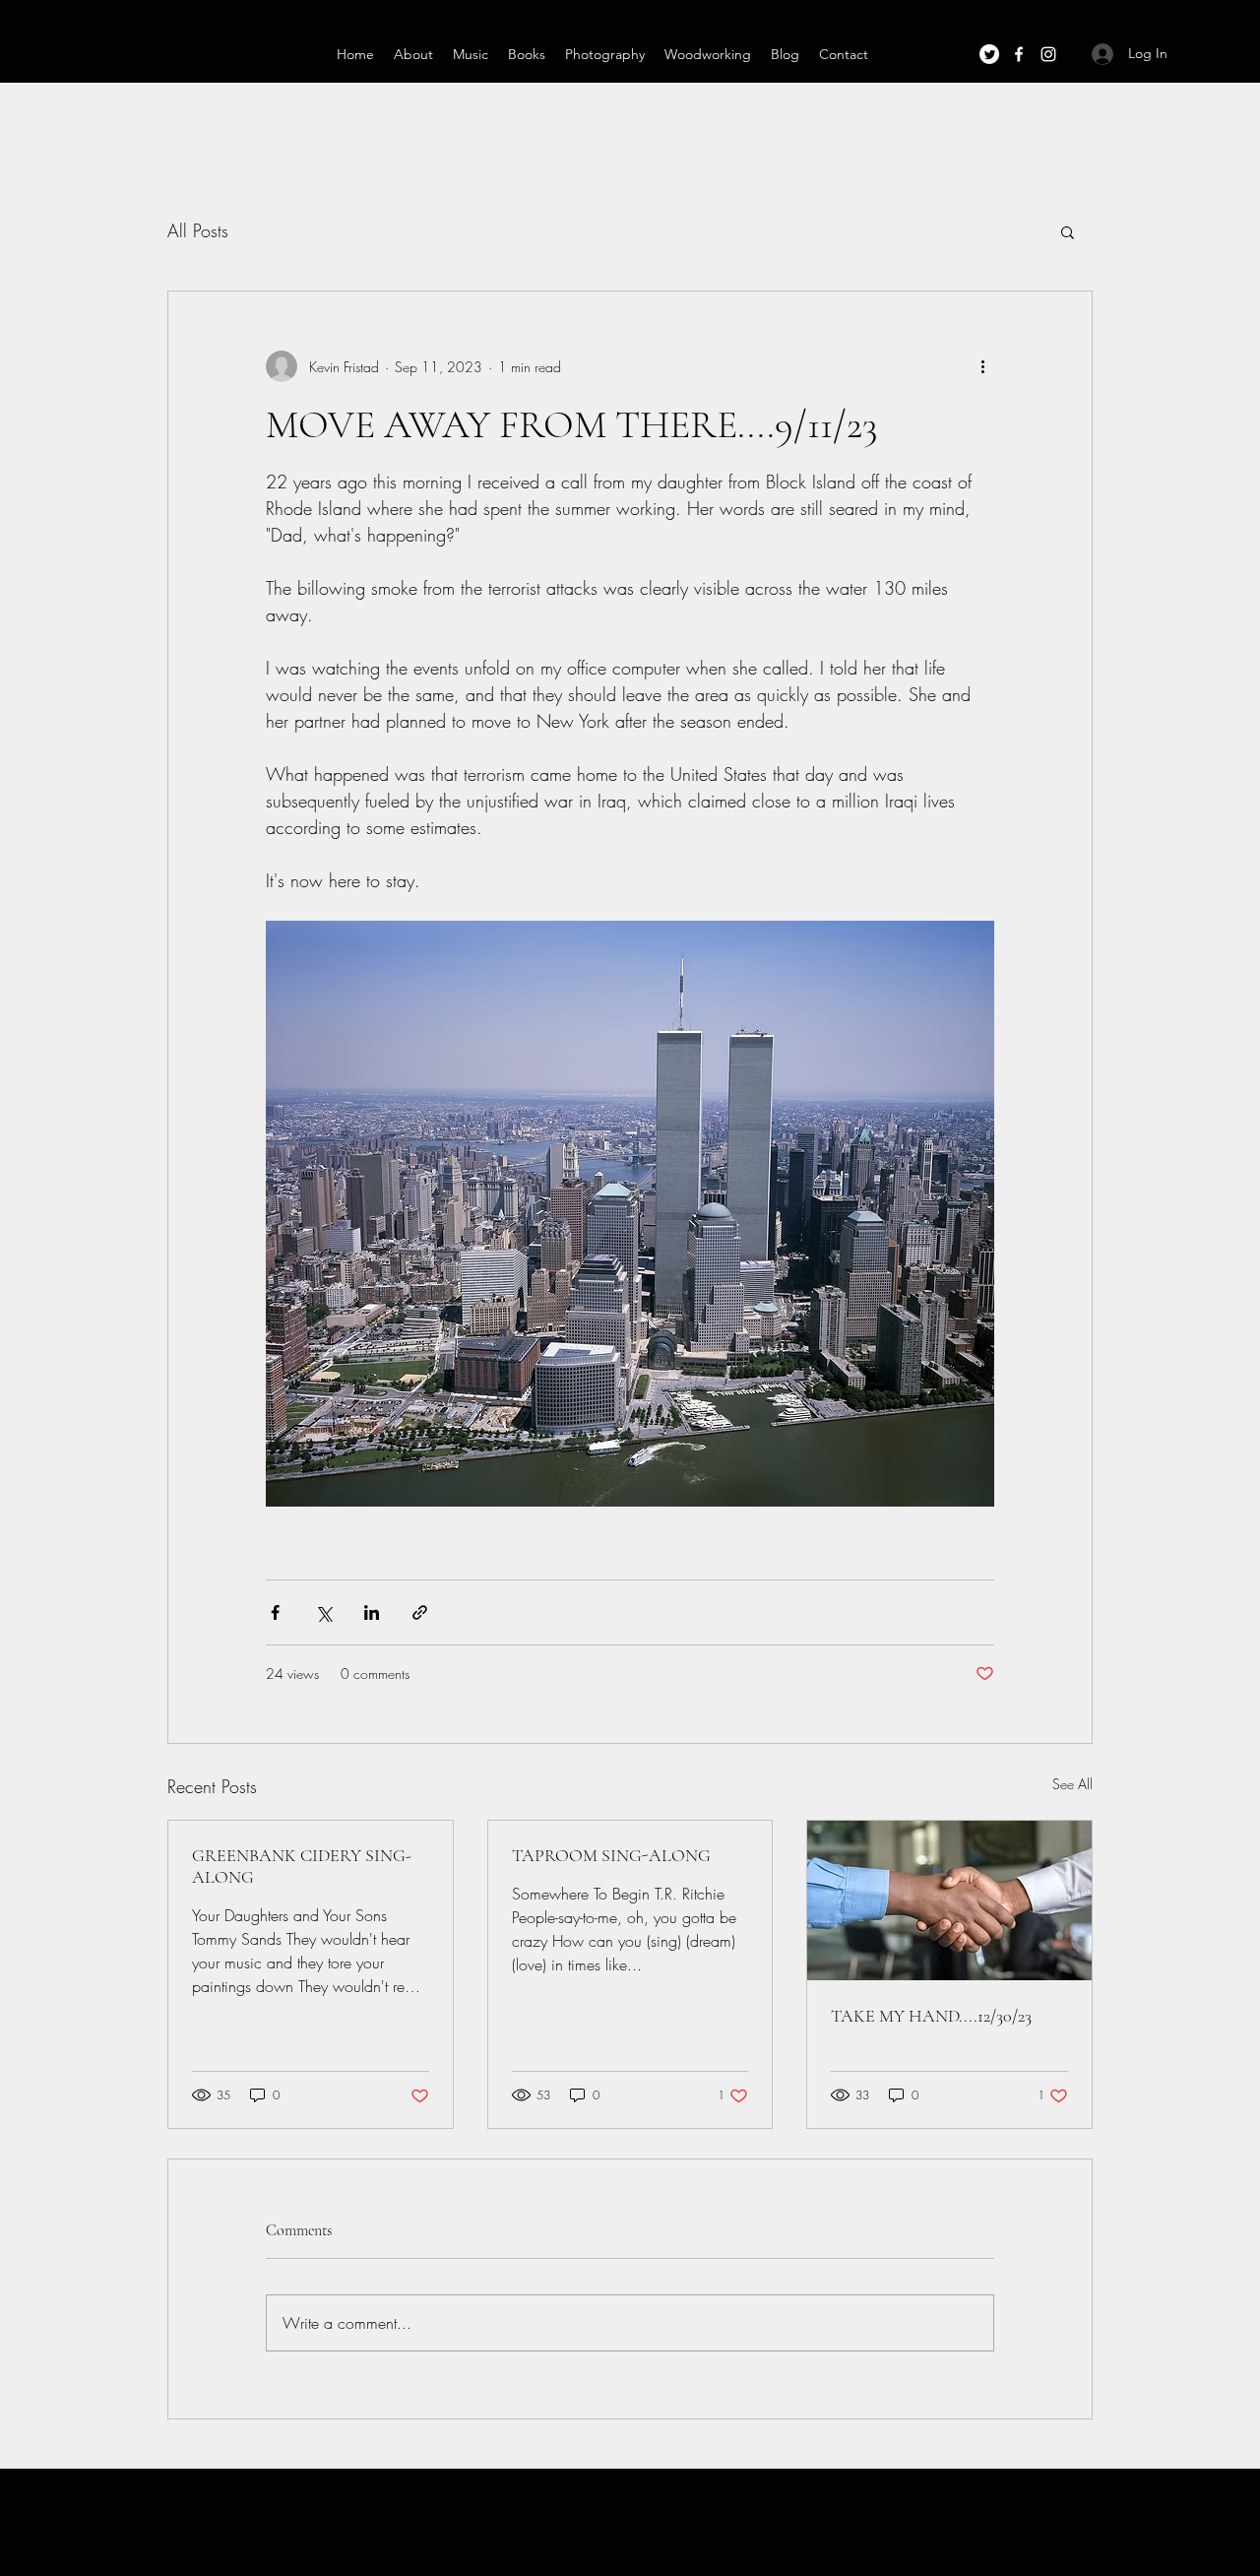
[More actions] (982, 366)
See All (1072, 1784)
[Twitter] (989, 54)
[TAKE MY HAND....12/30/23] (949, 1900)
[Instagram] (1048, 54)
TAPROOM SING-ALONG (611, 1855)
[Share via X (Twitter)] (323, 1612)
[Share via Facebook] (275, 1612)
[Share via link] (420, 1612)
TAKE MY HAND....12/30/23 (931, 2016)
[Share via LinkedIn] (372, 1612)
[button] (1068, 231)
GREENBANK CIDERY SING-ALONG (302, 1866)
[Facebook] (1019, 54)
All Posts (198, 230)
